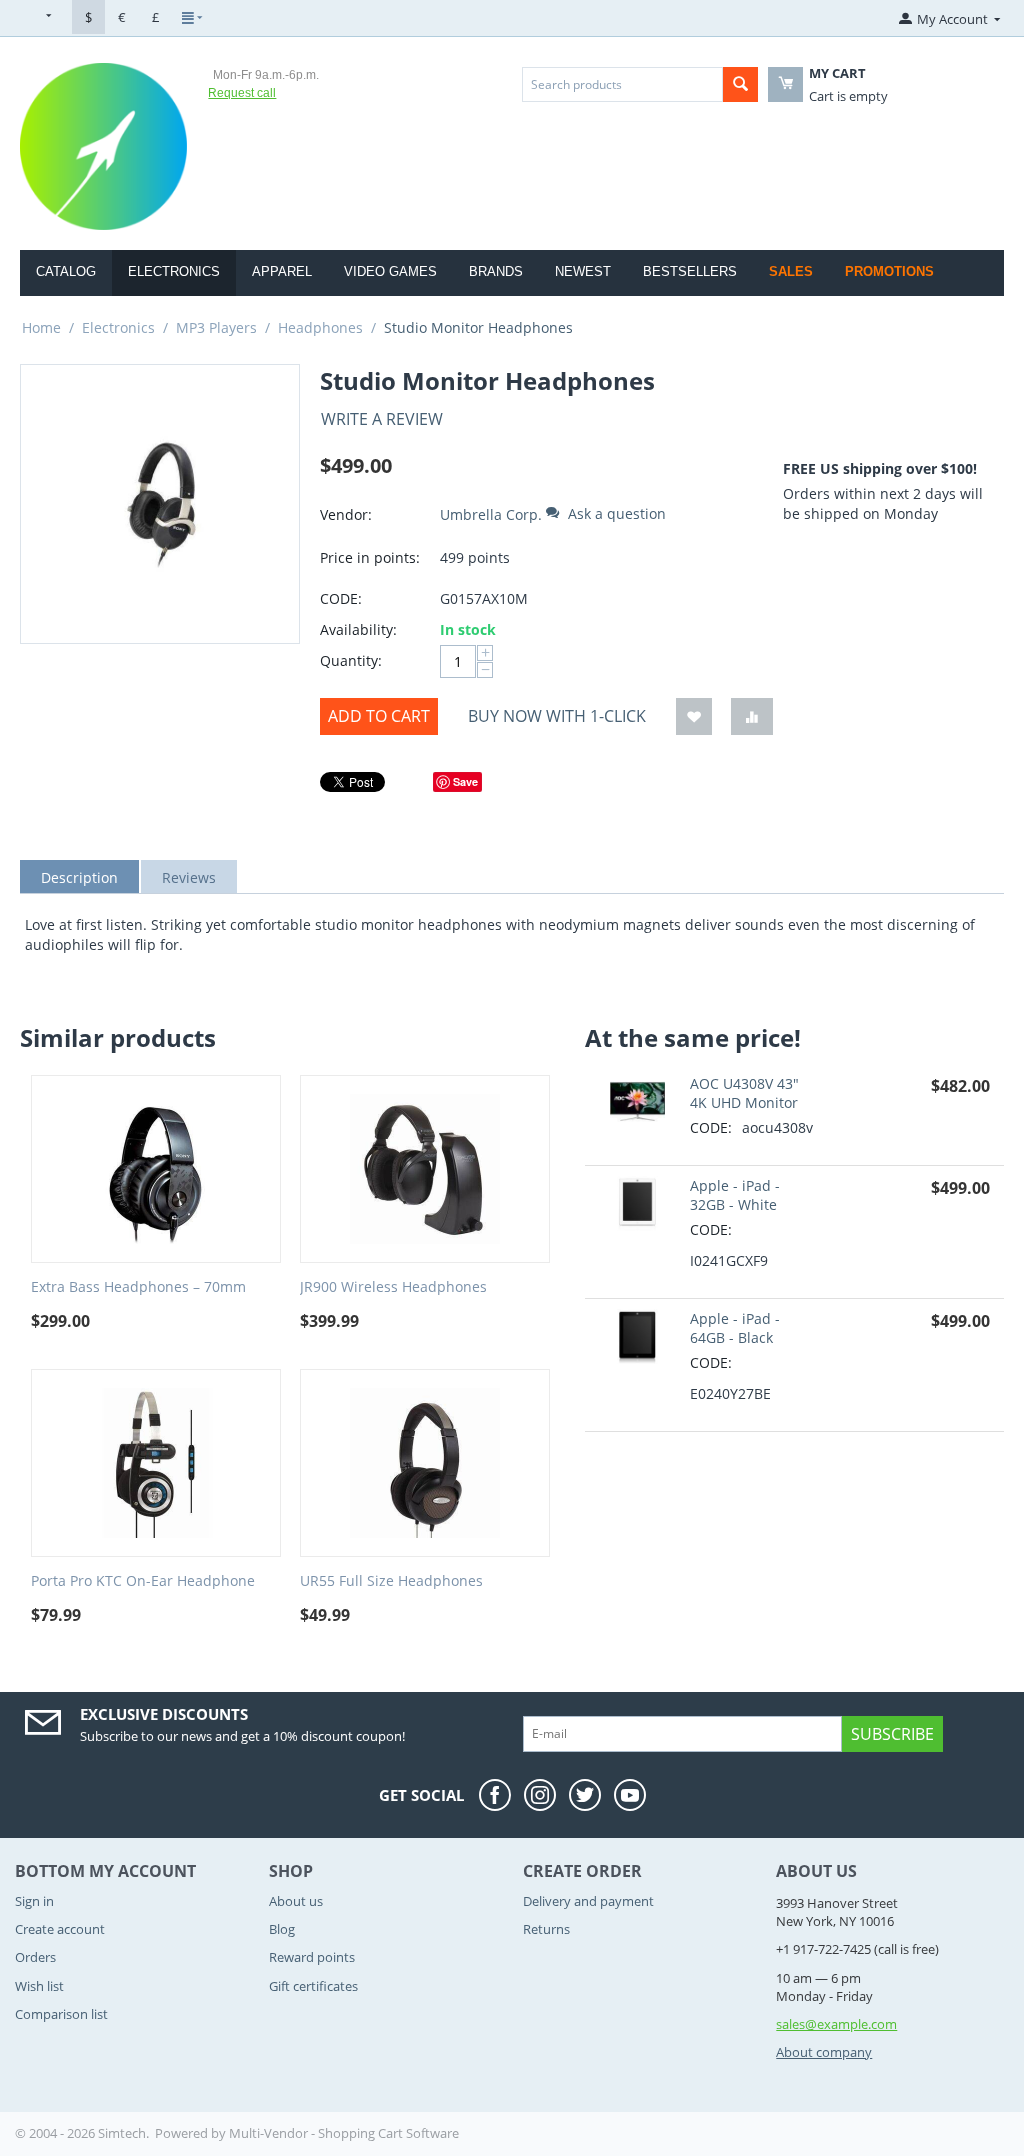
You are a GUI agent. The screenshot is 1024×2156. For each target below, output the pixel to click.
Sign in (34, 1901)
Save (465, 781)
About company (824, 2052)
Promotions (889, 271)
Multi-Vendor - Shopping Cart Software (344, 2133)
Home (41, 327)
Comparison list (61, 2014)
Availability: (358, 629)
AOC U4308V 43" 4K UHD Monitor (744, 1093)
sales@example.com (836, 2024)
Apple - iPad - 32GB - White (735, 1195)
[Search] (740, 84)
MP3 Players (216, 327)
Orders (35, 1957)
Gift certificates (313, 1986)
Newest (583, 271)
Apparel (282, 271)
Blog (282, 1929)
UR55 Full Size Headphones (391, 1581)
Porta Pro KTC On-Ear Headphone (143, 1581)
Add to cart (379, 716)
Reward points (312, 1957)
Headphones (320, 327)
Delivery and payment (588, 1901)
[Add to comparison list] (752, 716)
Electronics (174, 271)
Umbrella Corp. (491, 514)
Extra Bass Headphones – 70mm (138, 1287)
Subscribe (892, 1734)
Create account (60, 1929)
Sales (791, 271)
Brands (496, 271)
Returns (546, 1929)
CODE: (341, 598)
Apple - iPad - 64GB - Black (735, 1328)
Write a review (382, 419)
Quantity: (351, 660)
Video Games (390, 271)
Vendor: (346, 514)
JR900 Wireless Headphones (393, 1287)
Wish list (39, 1986)
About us (296, 1901)
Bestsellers (690, 271)
